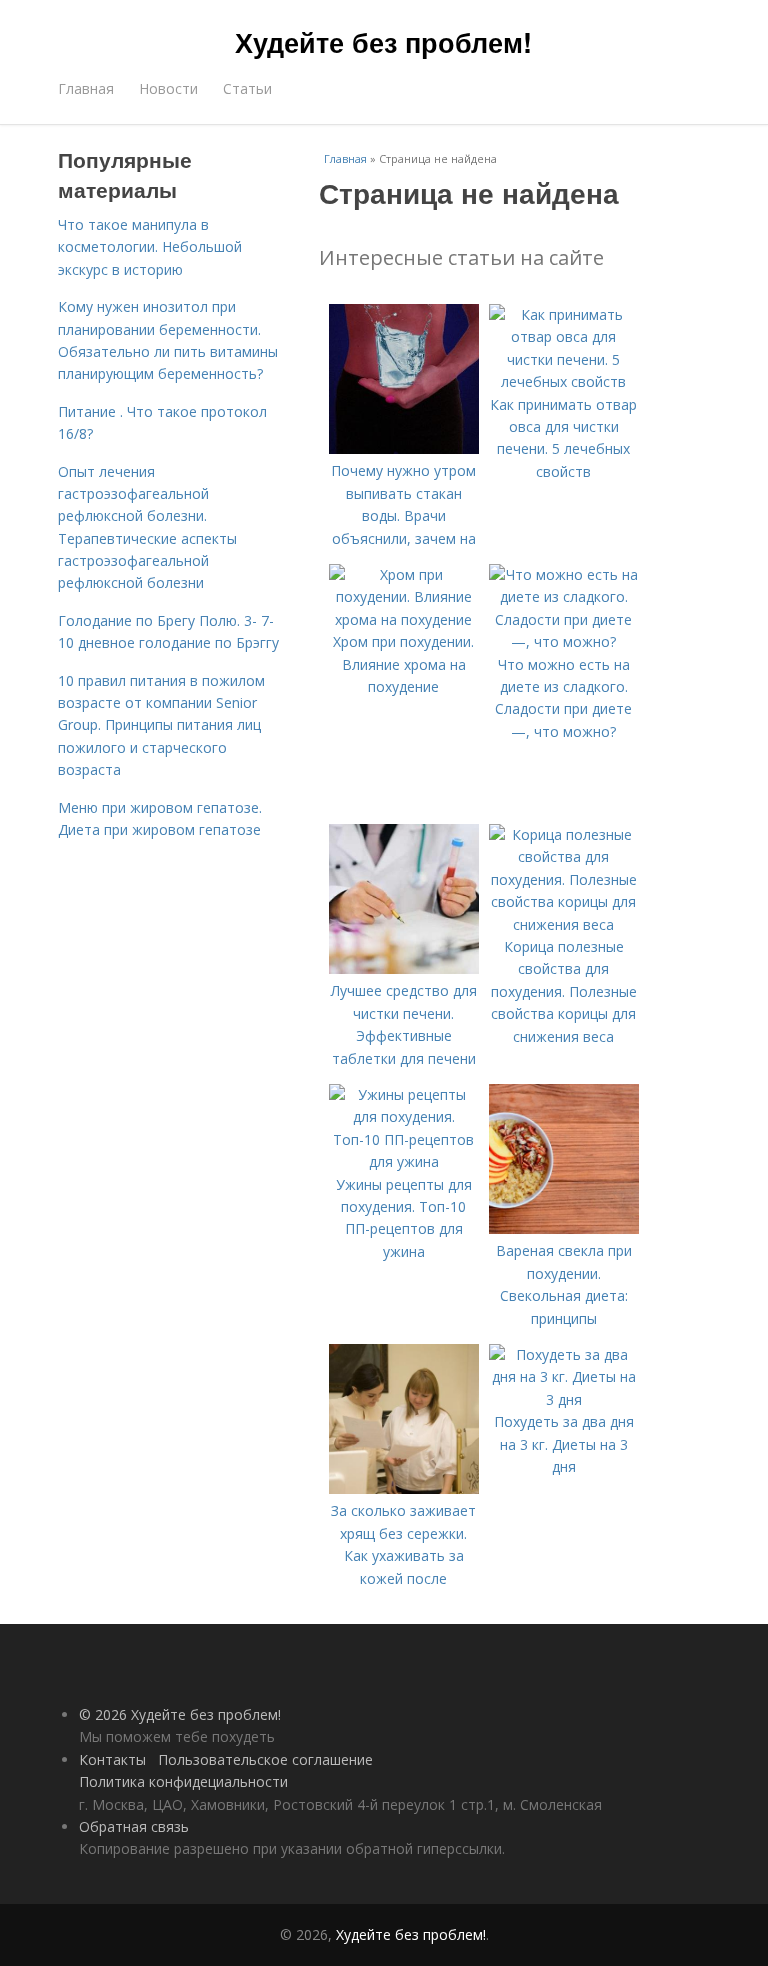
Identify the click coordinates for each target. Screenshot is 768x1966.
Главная (86, 88)
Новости (168, 88)
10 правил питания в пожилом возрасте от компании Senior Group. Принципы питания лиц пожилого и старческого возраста (161, 725)
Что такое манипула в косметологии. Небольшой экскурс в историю (150, 247)
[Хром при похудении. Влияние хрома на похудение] (404, 619)
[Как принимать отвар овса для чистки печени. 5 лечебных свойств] (564, 381)
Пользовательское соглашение (265, 1759)
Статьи (247, 88)
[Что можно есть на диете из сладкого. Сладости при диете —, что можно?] (564, 641)
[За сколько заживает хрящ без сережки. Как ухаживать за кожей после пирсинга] (404, 1488)
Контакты (112, 1759)
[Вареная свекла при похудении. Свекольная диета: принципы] (564, 1228)
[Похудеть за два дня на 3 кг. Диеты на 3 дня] (564, 1399)
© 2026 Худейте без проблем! (180, 1714)
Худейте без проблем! (383, 42)
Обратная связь (134, 1826)
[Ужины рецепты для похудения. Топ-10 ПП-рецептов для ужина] (404, 1161)
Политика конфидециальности (183, 1781)
